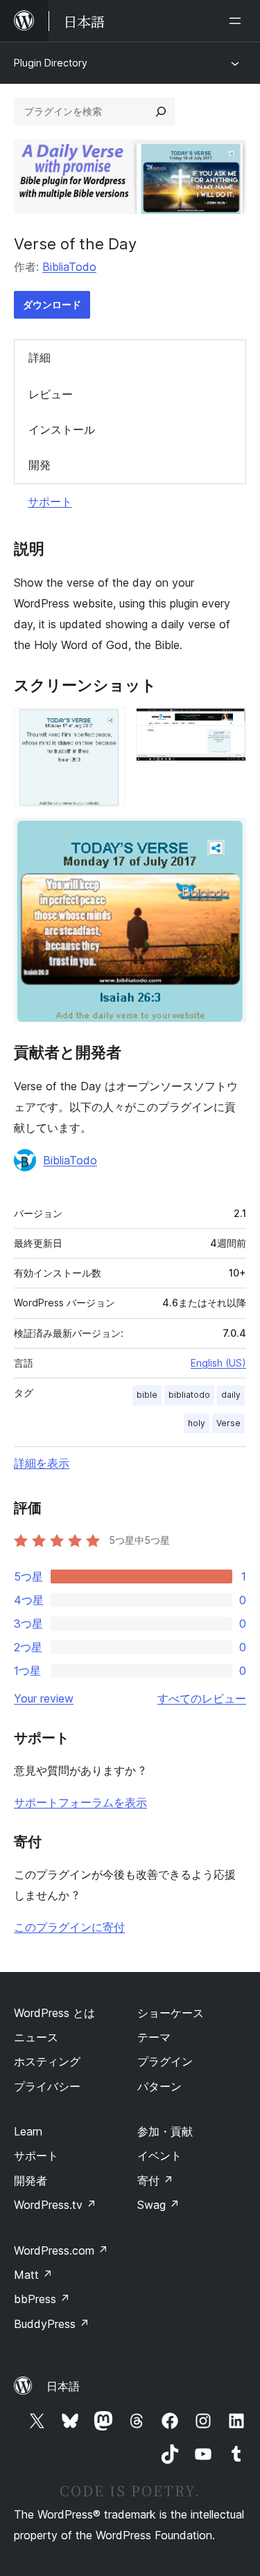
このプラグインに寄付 (69, 1927)
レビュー (51, 394)
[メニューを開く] (238, 21)
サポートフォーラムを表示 (80, 1802)
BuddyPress (52, 2324)
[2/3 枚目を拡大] (227, 727)
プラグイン (165, 2061)
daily (231, 1395)
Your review (44, 1698)
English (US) (218, 1363)
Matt (33, 2275)
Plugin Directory (51, 63)
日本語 (63, 2386)
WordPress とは (54, 2013)
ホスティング (47, 2061)
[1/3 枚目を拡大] (106, 727)
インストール (62, 429)
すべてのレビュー (202, 1698)
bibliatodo (189, 1395)
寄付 (155, 2180)
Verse (228, 1423)
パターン (159, 2086)
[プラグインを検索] (161, 112)
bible (147, 1395)
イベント (159, 2156)
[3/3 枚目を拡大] (227, 837)
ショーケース (171, 2013)
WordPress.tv (55, 2205)
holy (197, 1423)
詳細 (40, 357)
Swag (158, 2205)
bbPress (42, 2299)
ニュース (36, 2037)
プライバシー (47, 2086)
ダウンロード (52, 304)
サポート (50, 501)
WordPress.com (61, 2250)
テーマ (154, 2037)
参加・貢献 (165, 2131)
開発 (40, 465)
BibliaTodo (69, 267)
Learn (28, 2131)
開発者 (31, 2180)
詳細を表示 (42, 1463)
